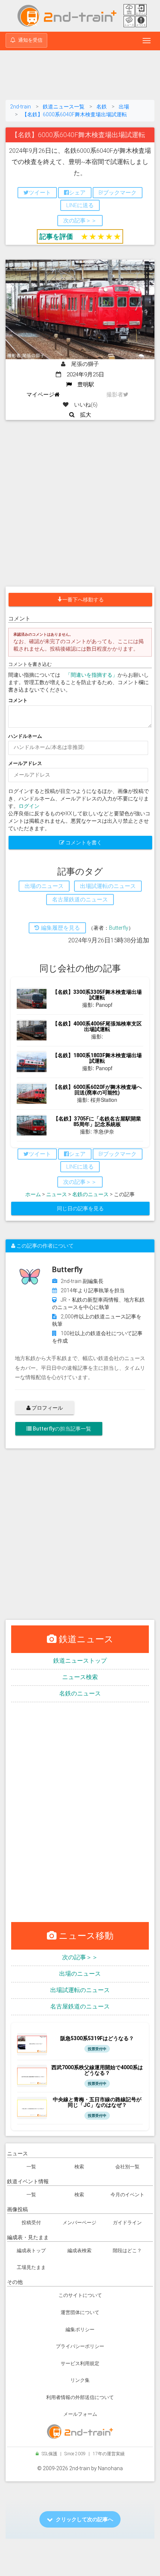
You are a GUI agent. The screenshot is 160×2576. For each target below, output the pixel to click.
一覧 (31, 2167)
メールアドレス (25, 763)
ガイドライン (127, 2223)
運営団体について (80, 2312)
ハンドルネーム (25, 736)
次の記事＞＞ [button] (80, 221)
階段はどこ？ (127, 2251)
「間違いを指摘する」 (92, 675)
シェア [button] (77, 193)
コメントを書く (83, 843)
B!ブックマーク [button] (118, 193)
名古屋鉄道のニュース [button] (80, 900)
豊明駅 (83, 385)
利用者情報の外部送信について (80, 2397)
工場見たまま (31, 2267)
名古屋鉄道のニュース (80, 2006)
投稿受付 (31, 2223)
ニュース (57, 1194)
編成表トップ (31, 2251)
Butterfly (119, 928)
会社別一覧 (127, 2167)
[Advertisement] (80, 76)
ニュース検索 (80, 1677)
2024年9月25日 (83, 374)
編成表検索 (79, 2251)
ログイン (29, 806)
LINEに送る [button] (80, 205)
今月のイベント (127, 2195)
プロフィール (47, 1408)
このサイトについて (80, 2295)
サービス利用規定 (80, 2363)
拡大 (83, 415)
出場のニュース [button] (44, 886)
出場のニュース (80, 1974)
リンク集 (80, 2380)
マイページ (40, 395)
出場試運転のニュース (80, 1990)
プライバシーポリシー (80, 2346)
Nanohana (110, 2468)
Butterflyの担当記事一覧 (61, 1429)
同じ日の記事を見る (80, 1208)
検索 (79, 2167)
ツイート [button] (40, 193)
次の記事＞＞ (80, 1957)
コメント (18, 700)
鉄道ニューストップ (80, 1661)
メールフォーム (80, 2414)
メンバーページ (79, 2223)
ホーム (33, 1194)
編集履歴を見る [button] (60, 928)
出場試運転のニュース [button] (108, 886)
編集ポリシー (80, 2330)
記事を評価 (56, 236)
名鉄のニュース (90, 1194)
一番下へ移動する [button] (83, 600)
